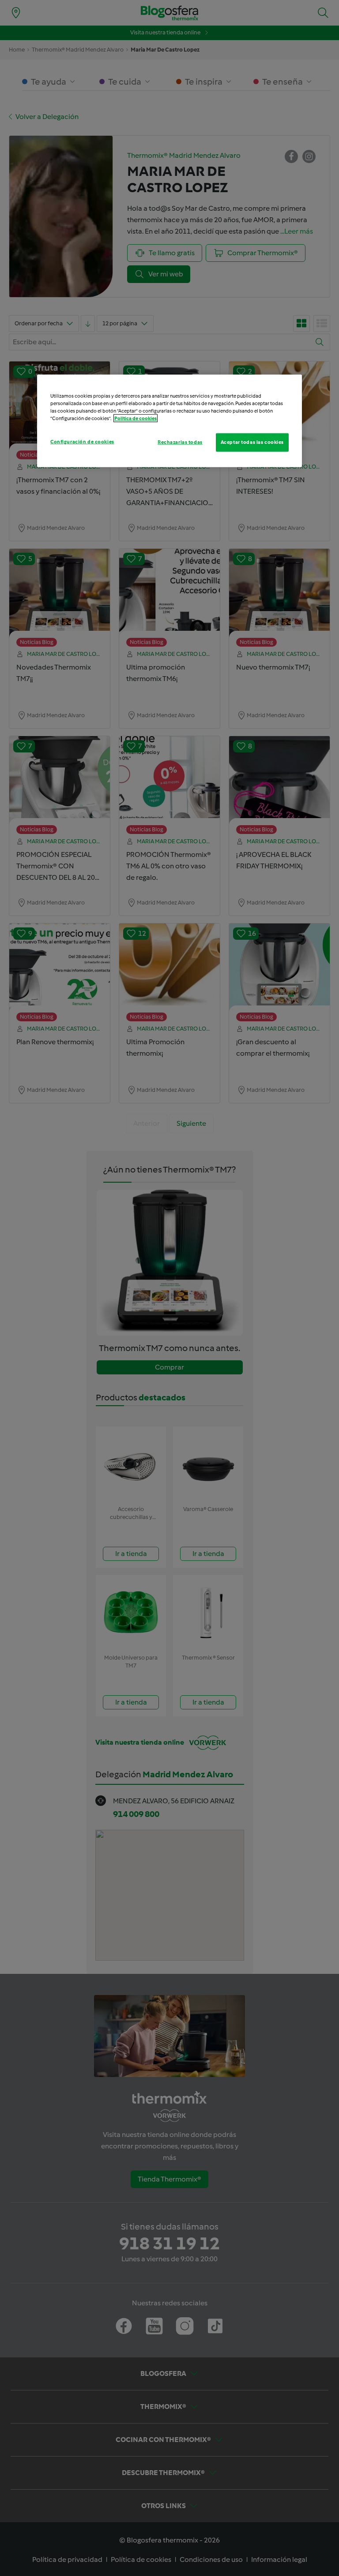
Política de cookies (136, 418)
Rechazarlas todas (180, 442)
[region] (169, 421)
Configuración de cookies (82, 442)
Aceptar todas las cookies (252, 442)
